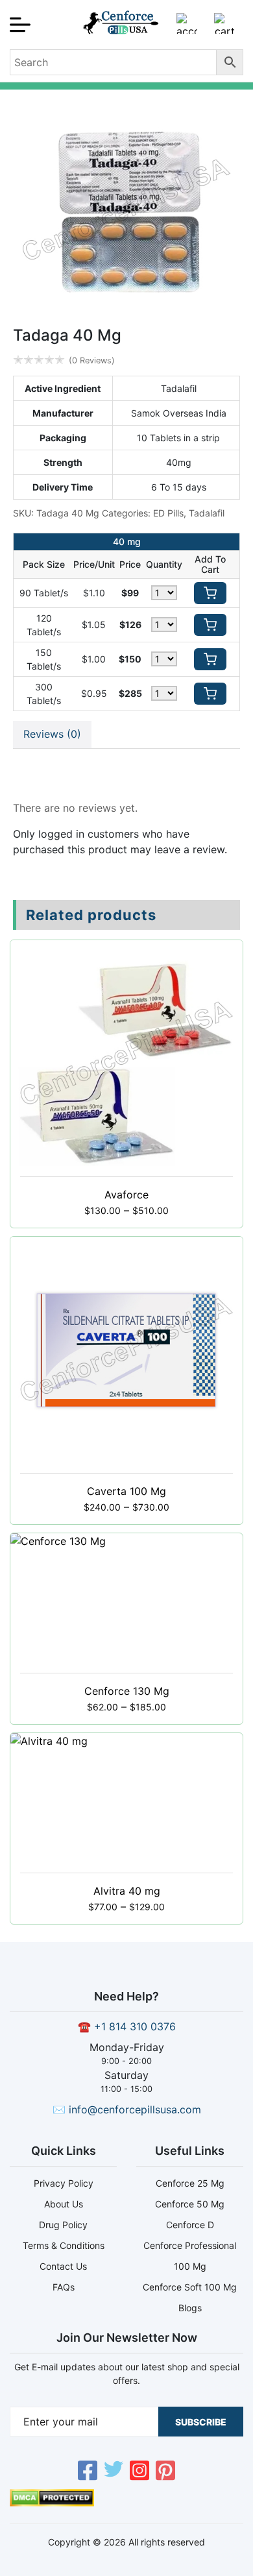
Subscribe (201, 2422)
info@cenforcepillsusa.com (135, 2109)
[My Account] (187, 29)
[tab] (52, 735)
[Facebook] (88, 2472)
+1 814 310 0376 (135, 2026)
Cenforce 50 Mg (190, 2204)
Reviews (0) (52, 734)
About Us (64, 2204)
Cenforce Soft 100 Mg (190, 2287)
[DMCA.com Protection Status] (52, 2503)
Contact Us (63, 2266)
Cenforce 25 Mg (190, 2183)
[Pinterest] (165, 2472)
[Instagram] (139, 2472)
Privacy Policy (64, 2183)
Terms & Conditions (64, 2245)
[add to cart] (210, 593)
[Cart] (224, 29)
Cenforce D (190, 2225)
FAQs (64, 2287)
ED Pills (168, 513)
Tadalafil (207, 513)
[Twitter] (114, 2472)
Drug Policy (63, 2225)
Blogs (190, 2308)
